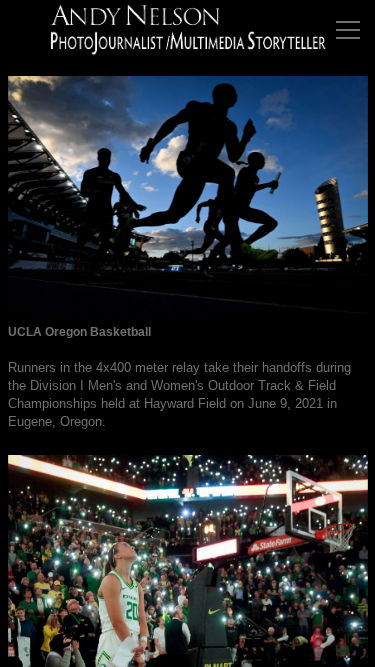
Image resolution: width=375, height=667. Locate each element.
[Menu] (348, 30)
